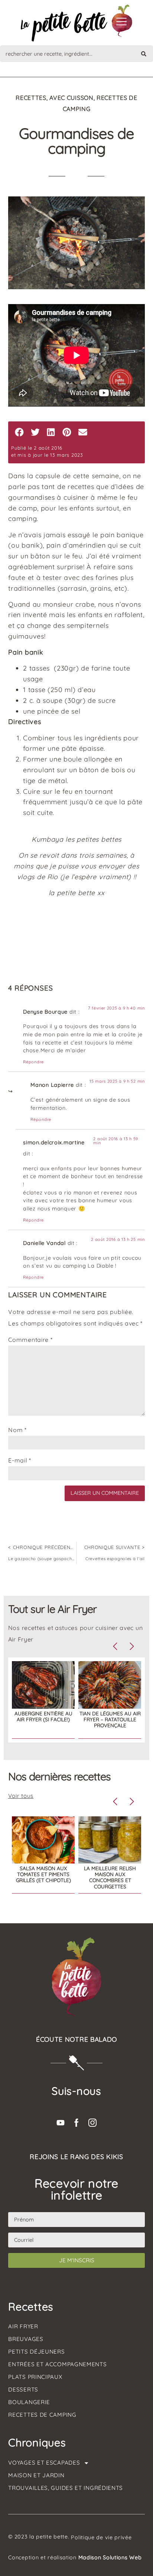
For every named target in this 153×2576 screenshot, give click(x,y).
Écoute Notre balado (76, 2039)
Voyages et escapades (44, 2463)
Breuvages (26, 2339)
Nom (17, 1430)
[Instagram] (92, 2123)
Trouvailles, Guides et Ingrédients (66, 2488)
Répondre (33, 1062)
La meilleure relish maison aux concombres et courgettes (110, 1877)
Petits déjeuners (36, 2352)
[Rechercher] (144, 54)
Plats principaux (35, 2377)
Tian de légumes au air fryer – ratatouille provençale (110, 1719)
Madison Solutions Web (110, 2557)
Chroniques (37, 2442)
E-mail (20, 1460)
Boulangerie (29, 2402)
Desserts (23, 2389)
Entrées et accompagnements (57, 2364)
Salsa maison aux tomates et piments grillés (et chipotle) (43, 1874)
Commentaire (30, 1340)
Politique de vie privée (101, 2537)
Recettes (31, 98)
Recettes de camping (42, 2415)
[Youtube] (61, 2123)
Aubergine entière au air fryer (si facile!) (43, 1716)
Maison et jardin (36, 2475)
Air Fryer (23, 2326)
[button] (19, 432)
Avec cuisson (71, 98)
